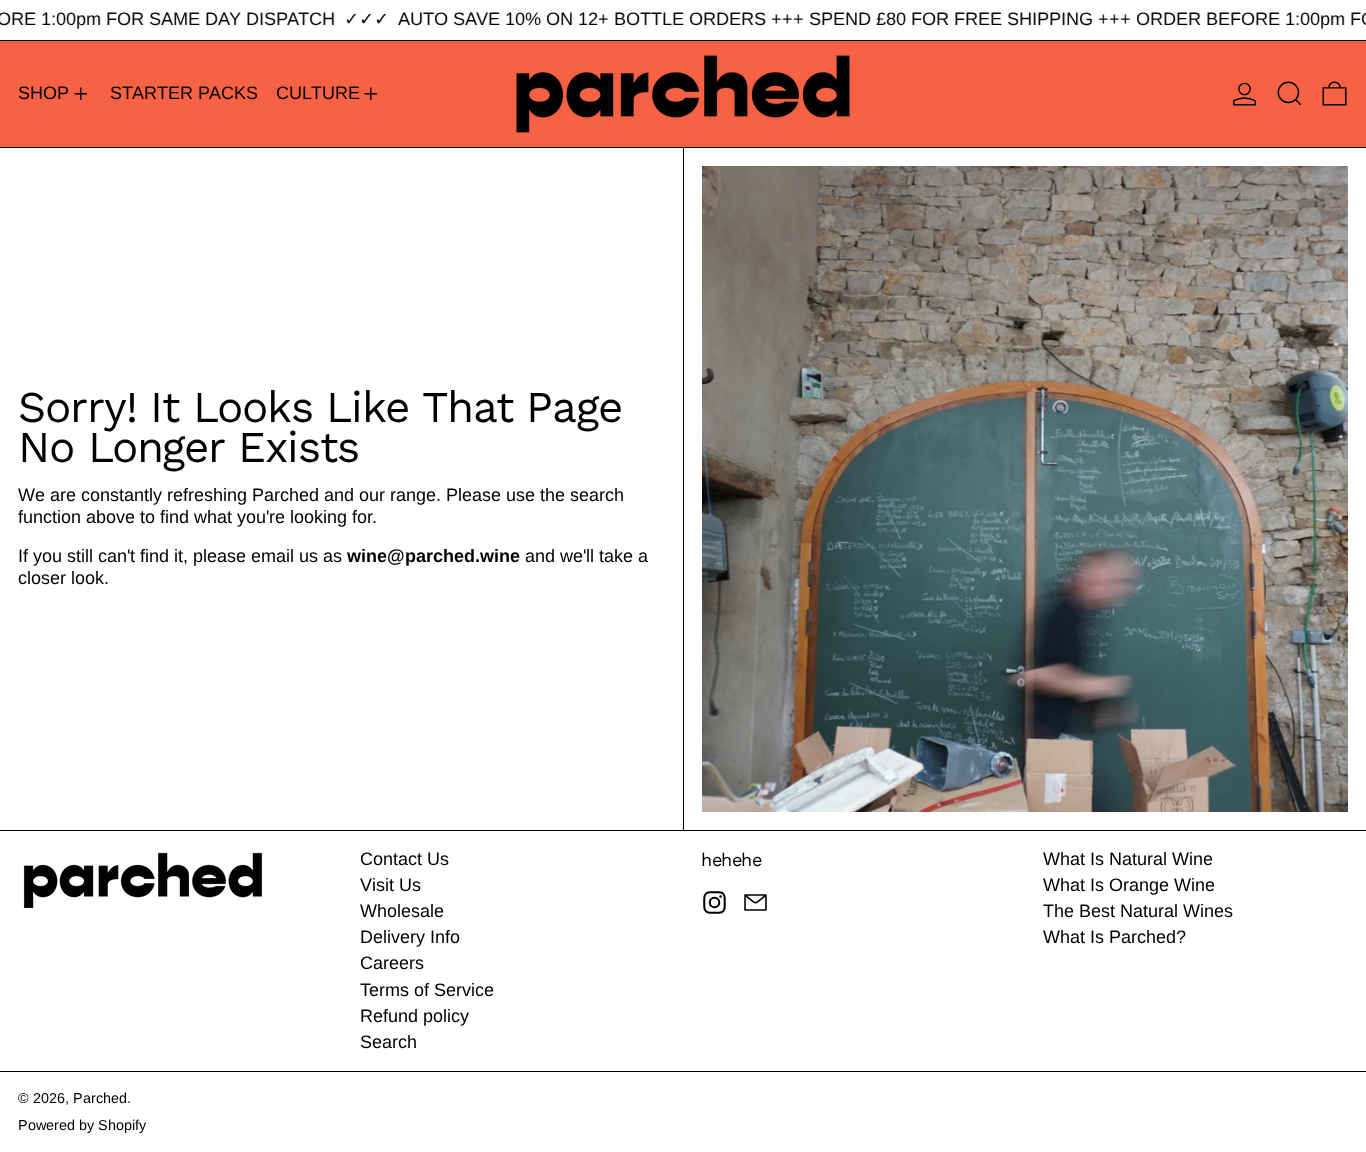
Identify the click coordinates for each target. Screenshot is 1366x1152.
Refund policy (414, 1016)
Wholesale (402, 911)
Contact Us (404, 859)
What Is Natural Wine (1128, 859)
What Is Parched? (1114, 937)
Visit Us (390, 885)
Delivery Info (410, 937)
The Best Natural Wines (1138, 911)
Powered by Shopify (82, 1125)
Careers (392, 963)
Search (388, 1042)
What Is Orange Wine (1129, 885)
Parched (100, 1098)
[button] (1289, 94)
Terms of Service (427, 990)
